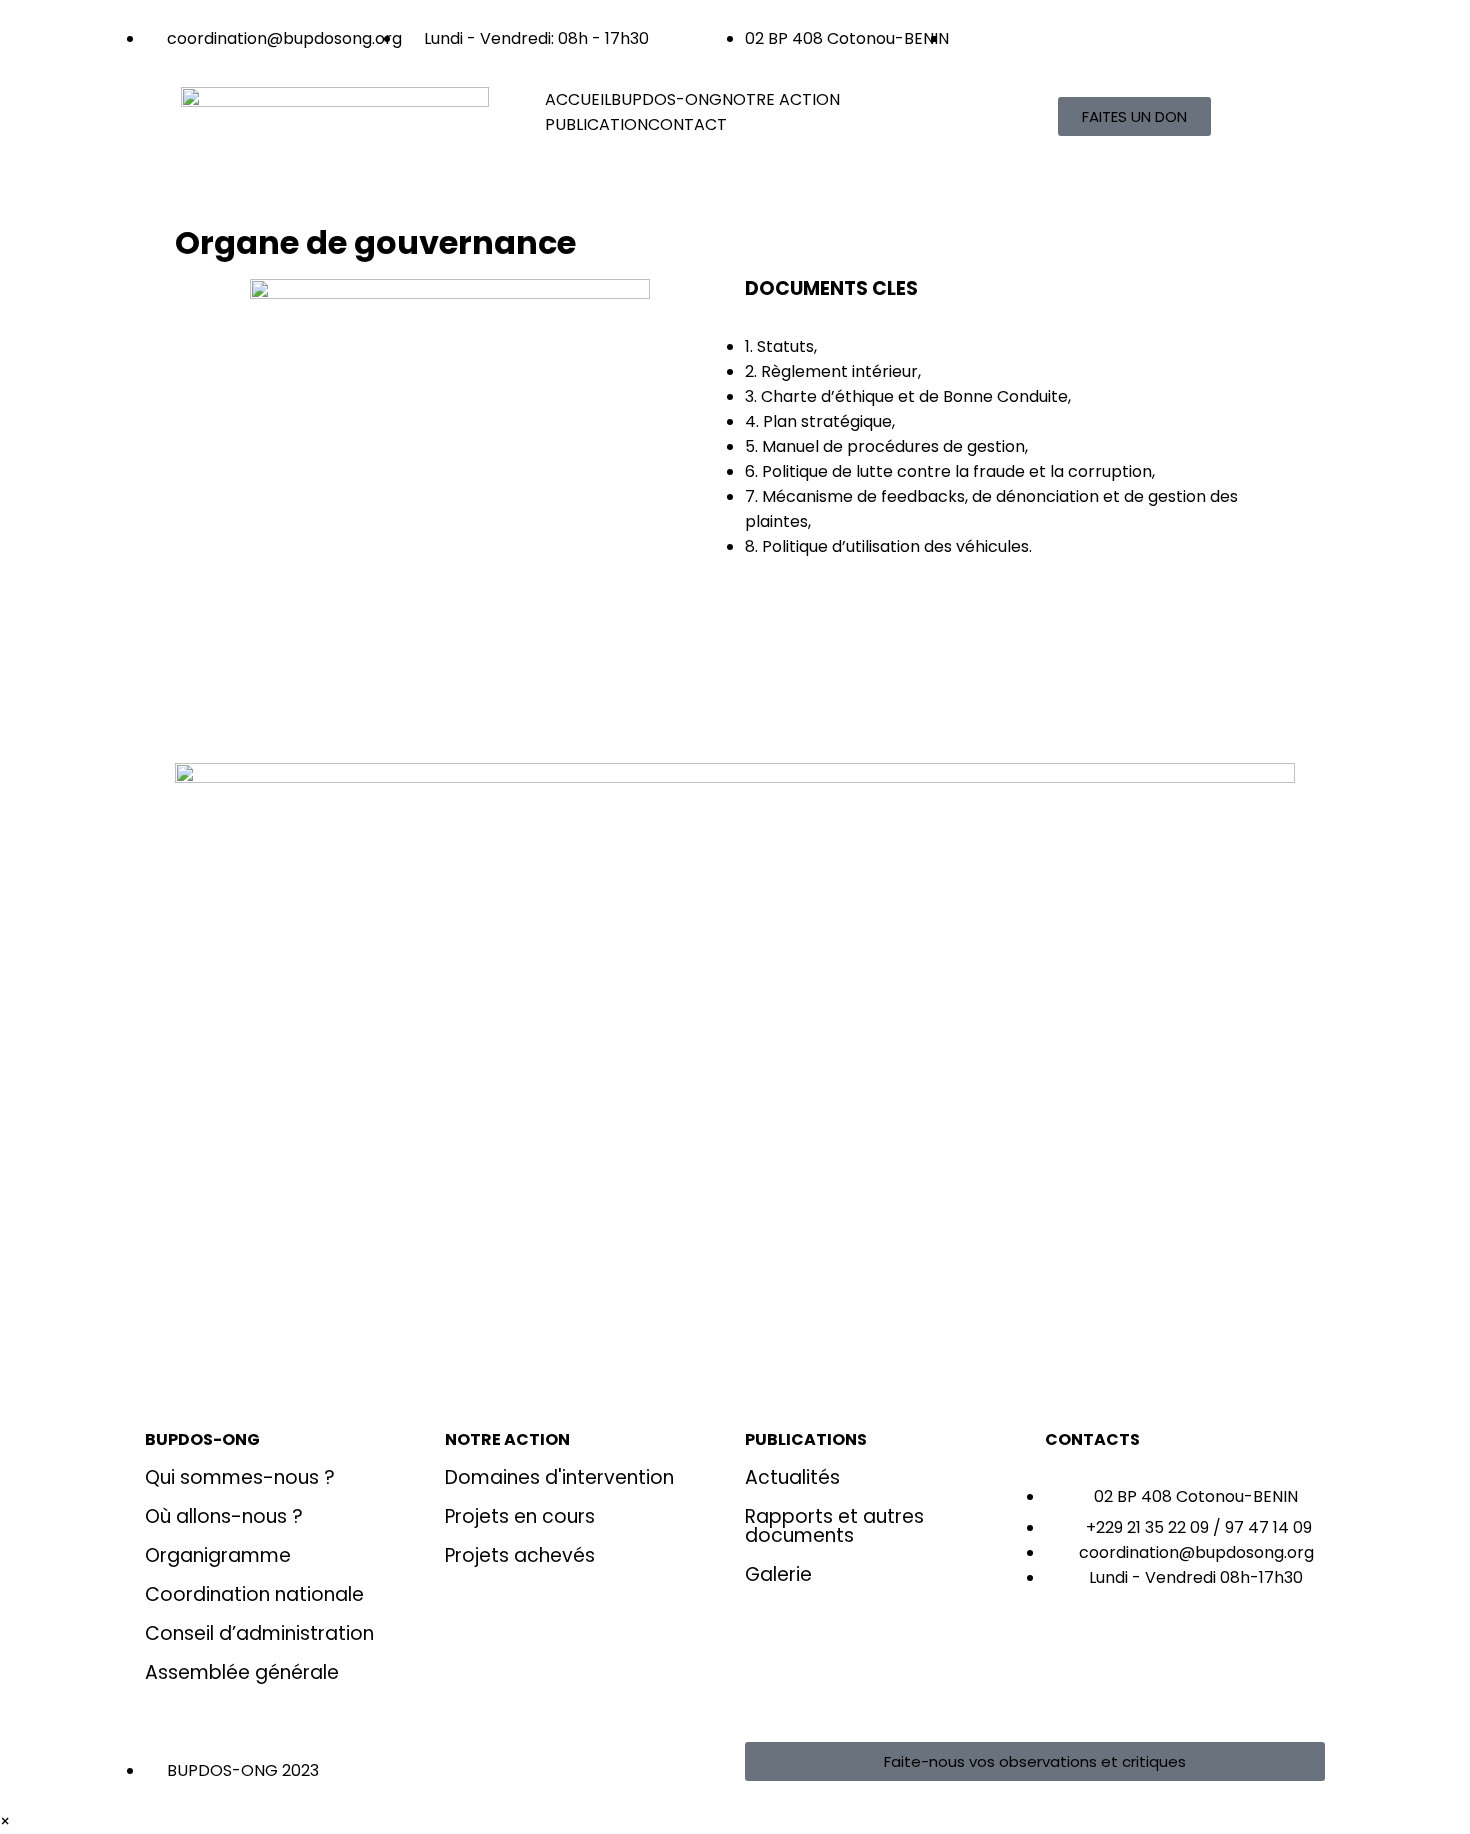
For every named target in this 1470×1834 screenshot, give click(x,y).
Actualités (792, 1477)
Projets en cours (520, 1516)
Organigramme (218, 1555)
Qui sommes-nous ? (240, 1477)
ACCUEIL (578, 99)
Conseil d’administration (259, 1633)
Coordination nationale (254, 1594)
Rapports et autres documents (834, 1526)
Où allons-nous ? (224, 1516)
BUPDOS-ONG (666, 99)
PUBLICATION (596, 124)
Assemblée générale (242, 1672)
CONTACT (687, 124)
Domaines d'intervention (559, 1477)
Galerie (778, 1574)
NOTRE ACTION (781, 99)
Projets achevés (520, 1555)
